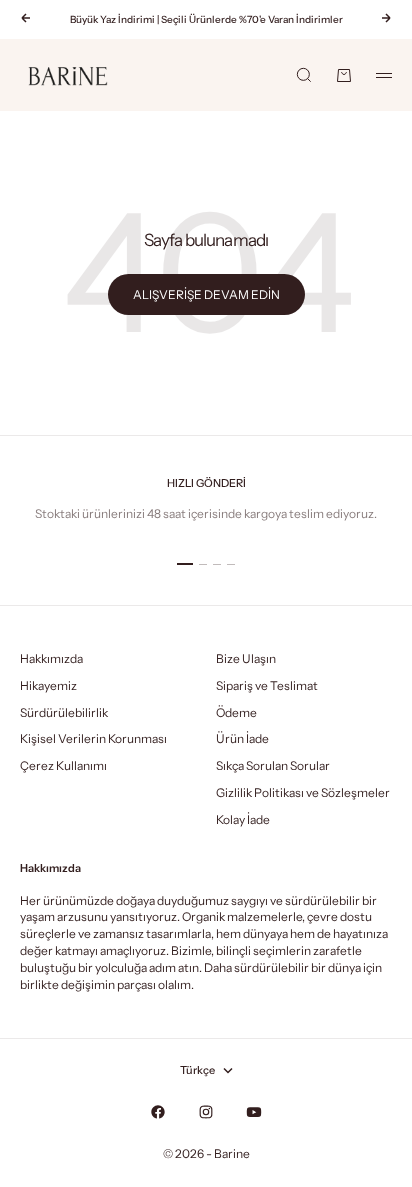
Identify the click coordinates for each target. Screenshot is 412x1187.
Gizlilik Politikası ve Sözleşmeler (303, 792)
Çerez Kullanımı (63, 765)
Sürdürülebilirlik (64, 712)
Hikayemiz (48, 685)
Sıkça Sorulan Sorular (273, 765)
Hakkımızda (51, 658)
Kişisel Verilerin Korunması (93, 738)
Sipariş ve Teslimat (267, 685)
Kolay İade (243, 819)
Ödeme (236, 712)
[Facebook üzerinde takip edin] (158, 1112)
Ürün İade (242, 738)
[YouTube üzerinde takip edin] (254, 1112)
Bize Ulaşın (246, 658)
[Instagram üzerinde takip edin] (206, 1112)
